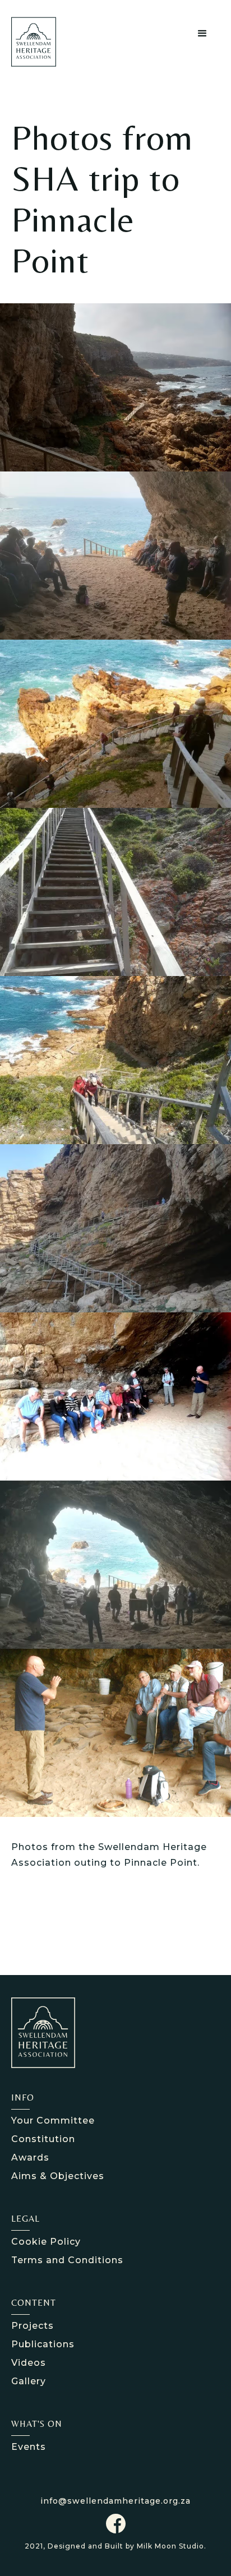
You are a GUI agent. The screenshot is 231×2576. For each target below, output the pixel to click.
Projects (33, 2326)
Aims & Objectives (58, 2176)
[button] (203, 34)
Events (29, 2447)
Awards (30, 2158)
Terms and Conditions (67, 2260)
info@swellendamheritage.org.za (115, 2501)
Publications (43, 2344)
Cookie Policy (46, 2242)
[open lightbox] (115, 387)
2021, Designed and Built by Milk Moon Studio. (115, 2546)
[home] (43, 42)
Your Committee (53, 2121)
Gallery (29, 2381)
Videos (29, 2363)
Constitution (43, 2139)
